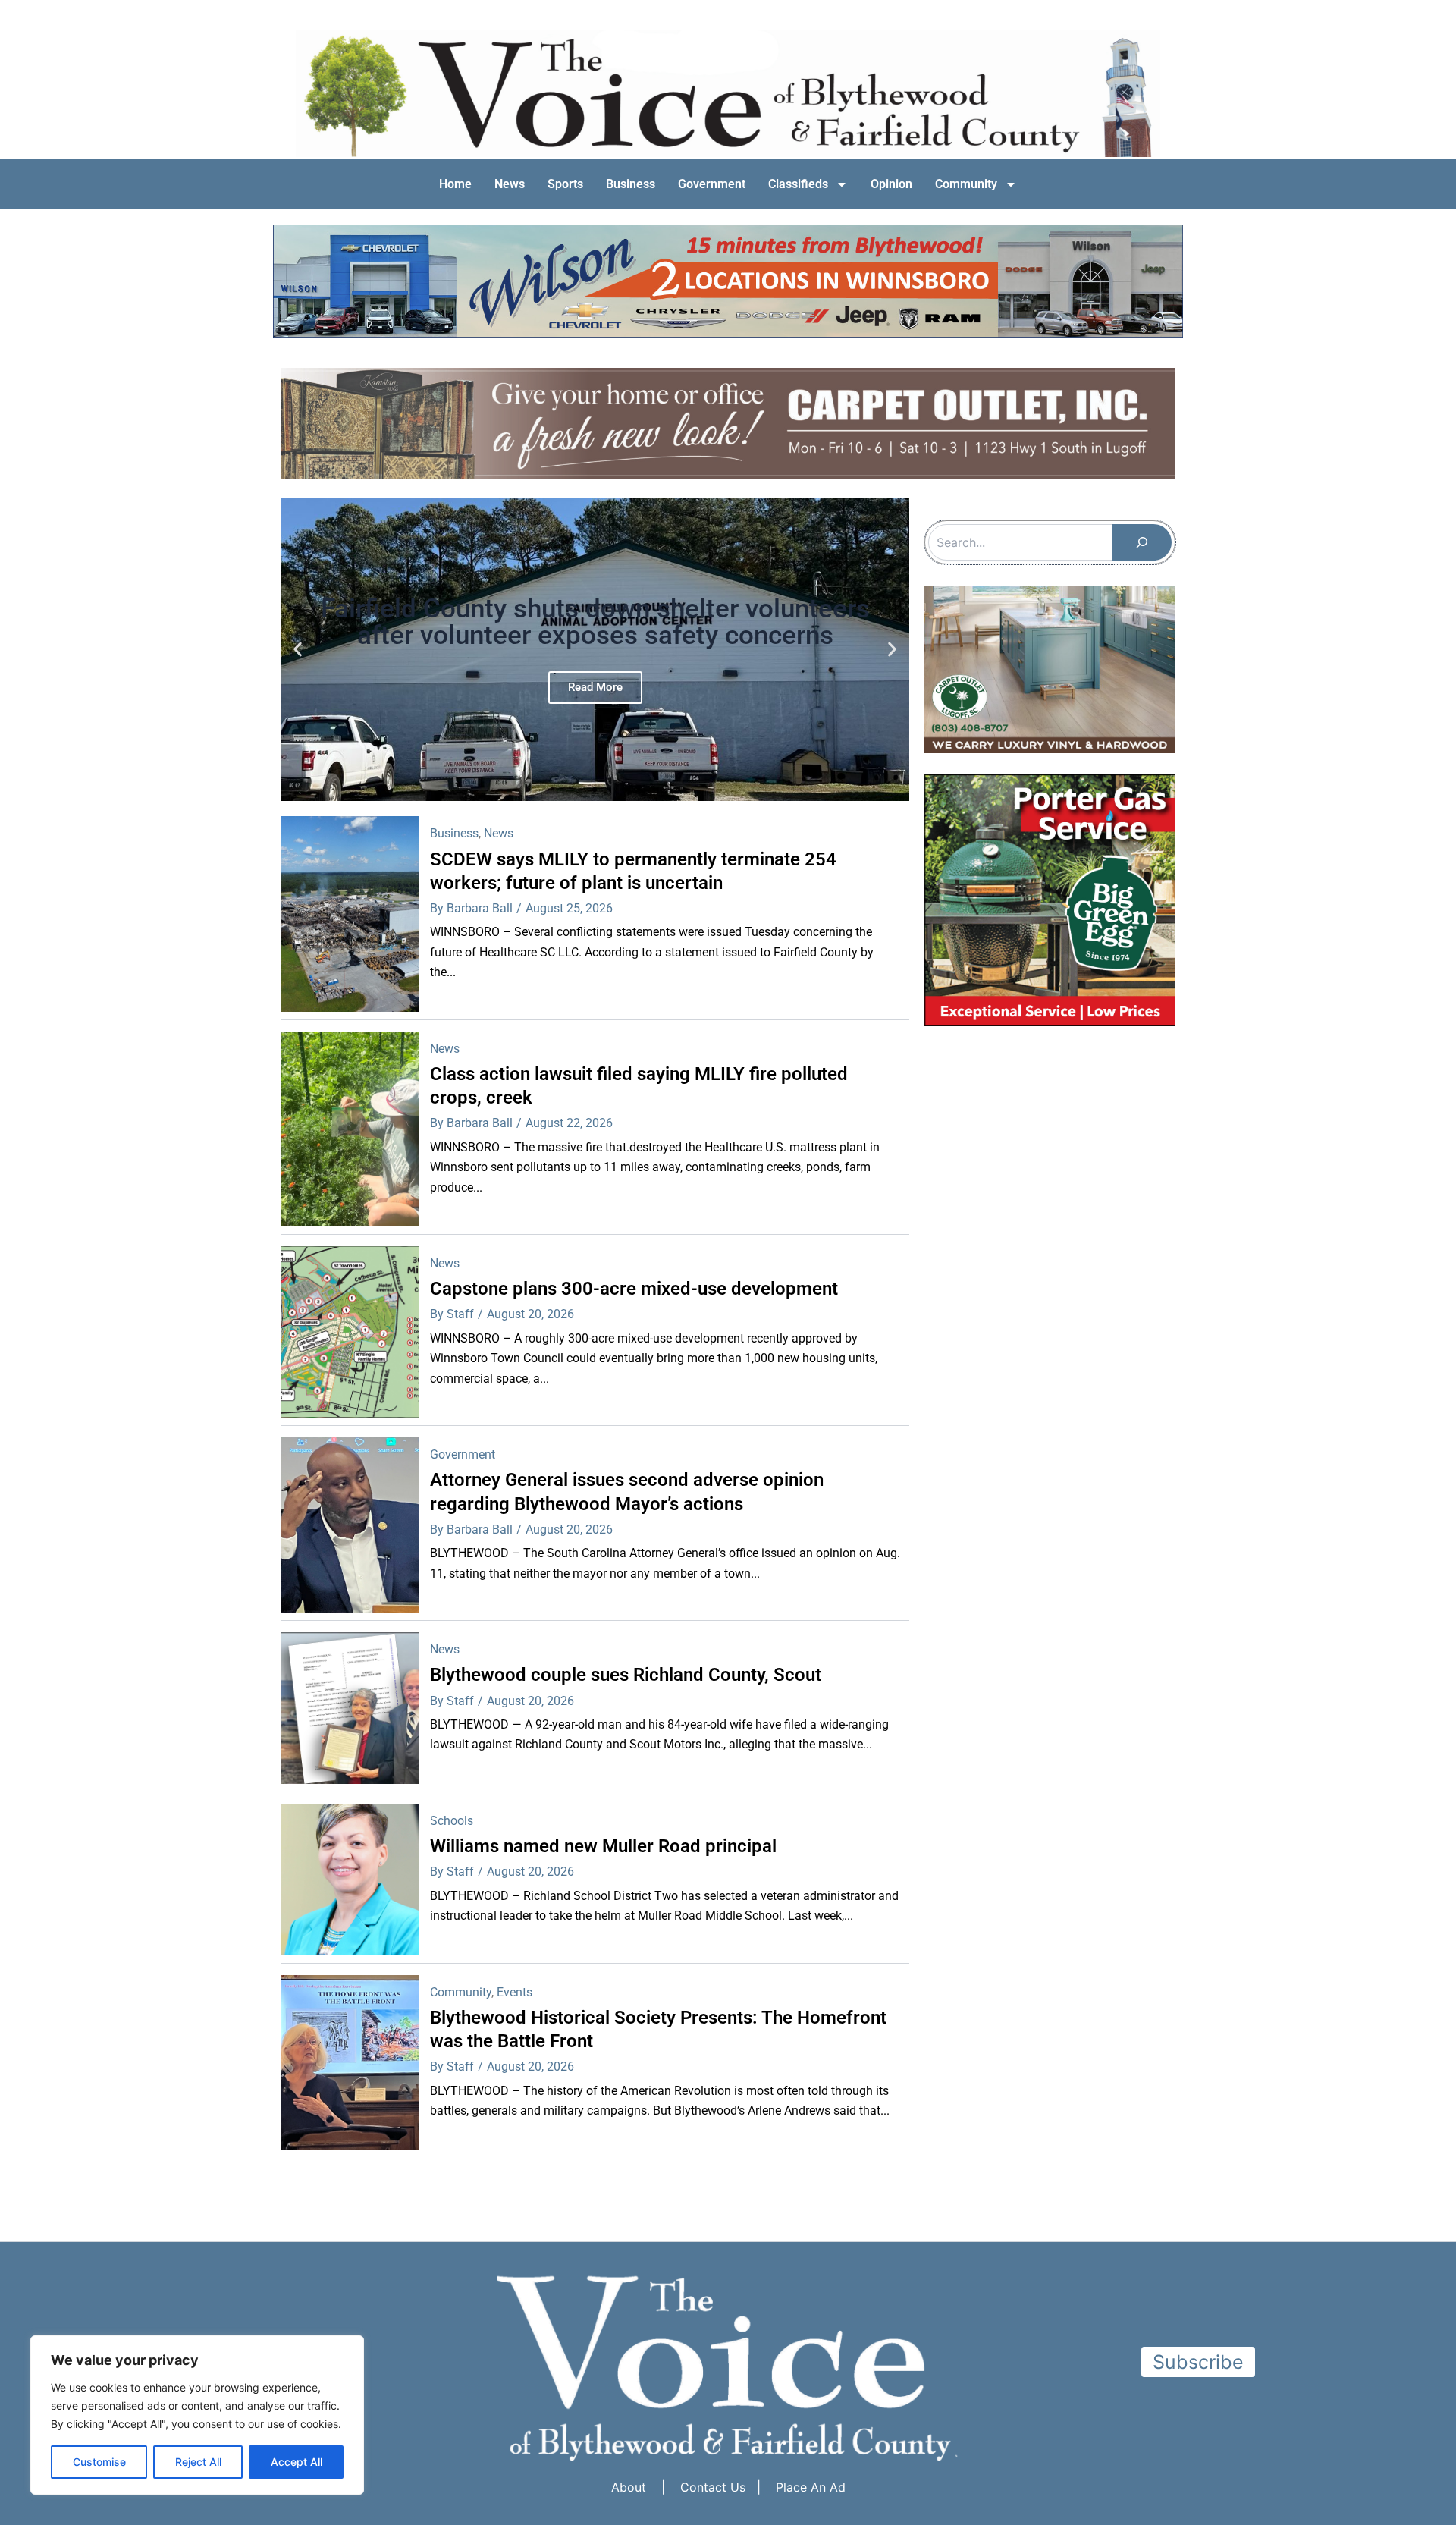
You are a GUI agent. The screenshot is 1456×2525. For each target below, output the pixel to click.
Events (515, 1992)
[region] (197, 2415)
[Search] (1142, 542)
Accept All (297, 2462)
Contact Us (713, 2487)
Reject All (198, 2462)
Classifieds (798, 184)
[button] (298, 650)
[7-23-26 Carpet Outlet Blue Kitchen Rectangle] (1050, 668)
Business (631, 184)
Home (455, 184)
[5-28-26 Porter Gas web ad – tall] (1050, 899)
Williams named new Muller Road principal (603, 1846)
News (510, 184)
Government (712, 184)
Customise (99, 2462)
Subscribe (1198, 2362)
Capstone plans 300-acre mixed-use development (634, 1289)
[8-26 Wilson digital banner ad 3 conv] (728, 280)
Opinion (891, 184)
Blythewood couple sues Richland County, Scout (626, 1675)
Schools (452, 1821)
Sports (565, 184)
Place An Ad (811, 2487)
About (629, 2487)
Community (966, 184)
